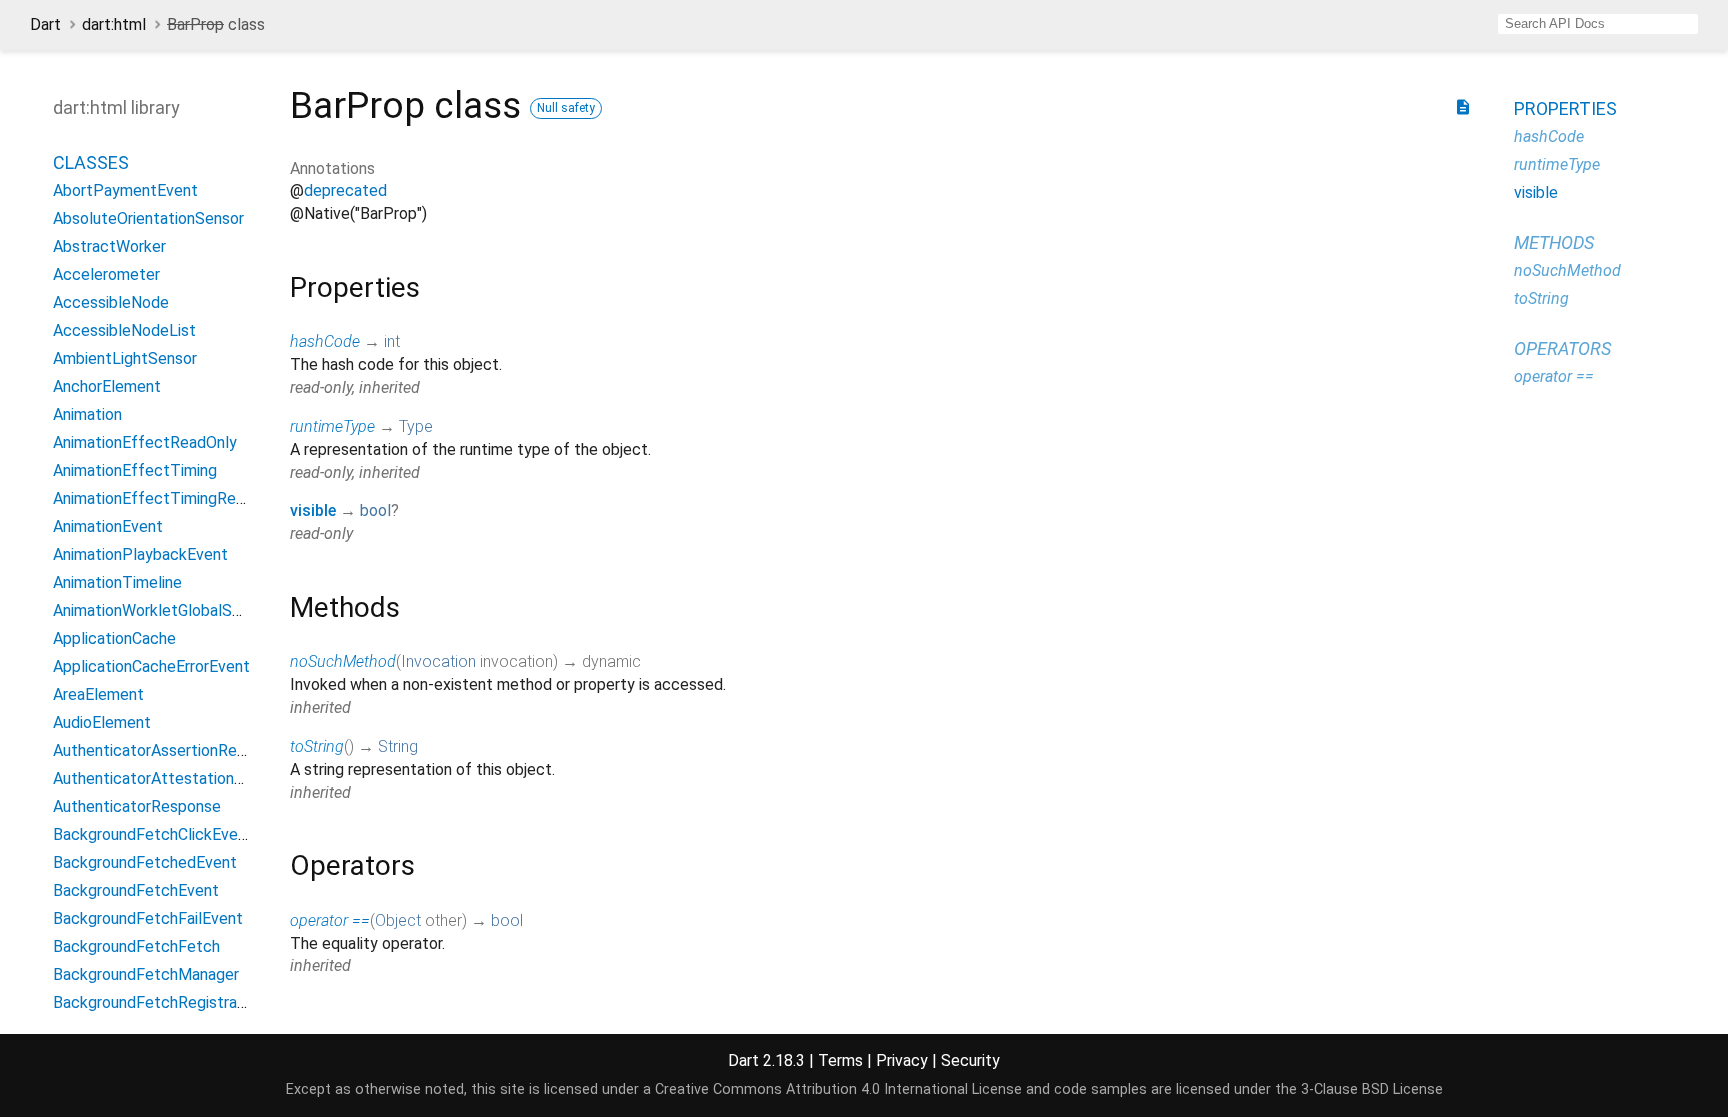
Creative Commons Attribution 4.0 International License (838, 1089)
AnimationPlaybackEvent (140, 554)
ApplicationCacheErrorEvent (151, 666)
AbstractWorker (109, 246)
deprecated (345, 190)
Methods (1554, 242)
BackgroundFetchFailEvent (148, 918)
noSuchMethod (343, 661)
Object (398, 920)
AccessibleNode (111, 302)
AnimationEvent (108, 526)
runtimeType (332, 426)
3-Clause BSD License (1372, 1089)
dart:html (114, 24)
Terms (840, 1060)
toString (317, 746)
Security (970, 1060)
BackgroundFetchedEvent (145, 862)
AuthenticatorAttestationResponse (178, 778)
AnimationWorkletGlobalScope (160, 610)
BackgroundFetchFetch (136, 946)
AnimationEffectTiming (135, 470)
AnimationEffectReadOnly (145, 442)
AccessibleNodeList (124, 330)
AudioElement (102, 722)
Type (416, 426)
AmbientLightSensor (125, 358)
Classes (91, 162)
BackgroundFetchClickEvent (153, 834)
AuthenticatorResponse (137, 806)
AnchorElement (107, 386)
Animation (87, 414)
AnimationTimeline (117, 582)
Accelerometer (106, 274)
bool (375, 510)
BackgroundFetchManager (146, 974)
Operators (1562, 348)
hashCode (325, 341)
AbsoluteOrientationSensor (148, 218)
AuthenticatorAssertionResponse (170, 750)
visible (313, 510)
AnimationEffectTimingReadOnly (168, 498)
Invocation (438, 661)
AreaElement (98, 694)
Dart (45, 24)
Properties (1565, 108)
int (392, 341)
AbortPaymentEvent (125, 190)
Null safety (566, 108)
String (398, 746)
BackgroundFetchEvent (136, 890)
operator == (330, 920)
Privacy (902, 1060)
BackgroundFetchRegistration (158, 1002)
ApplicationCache (114, 638)
